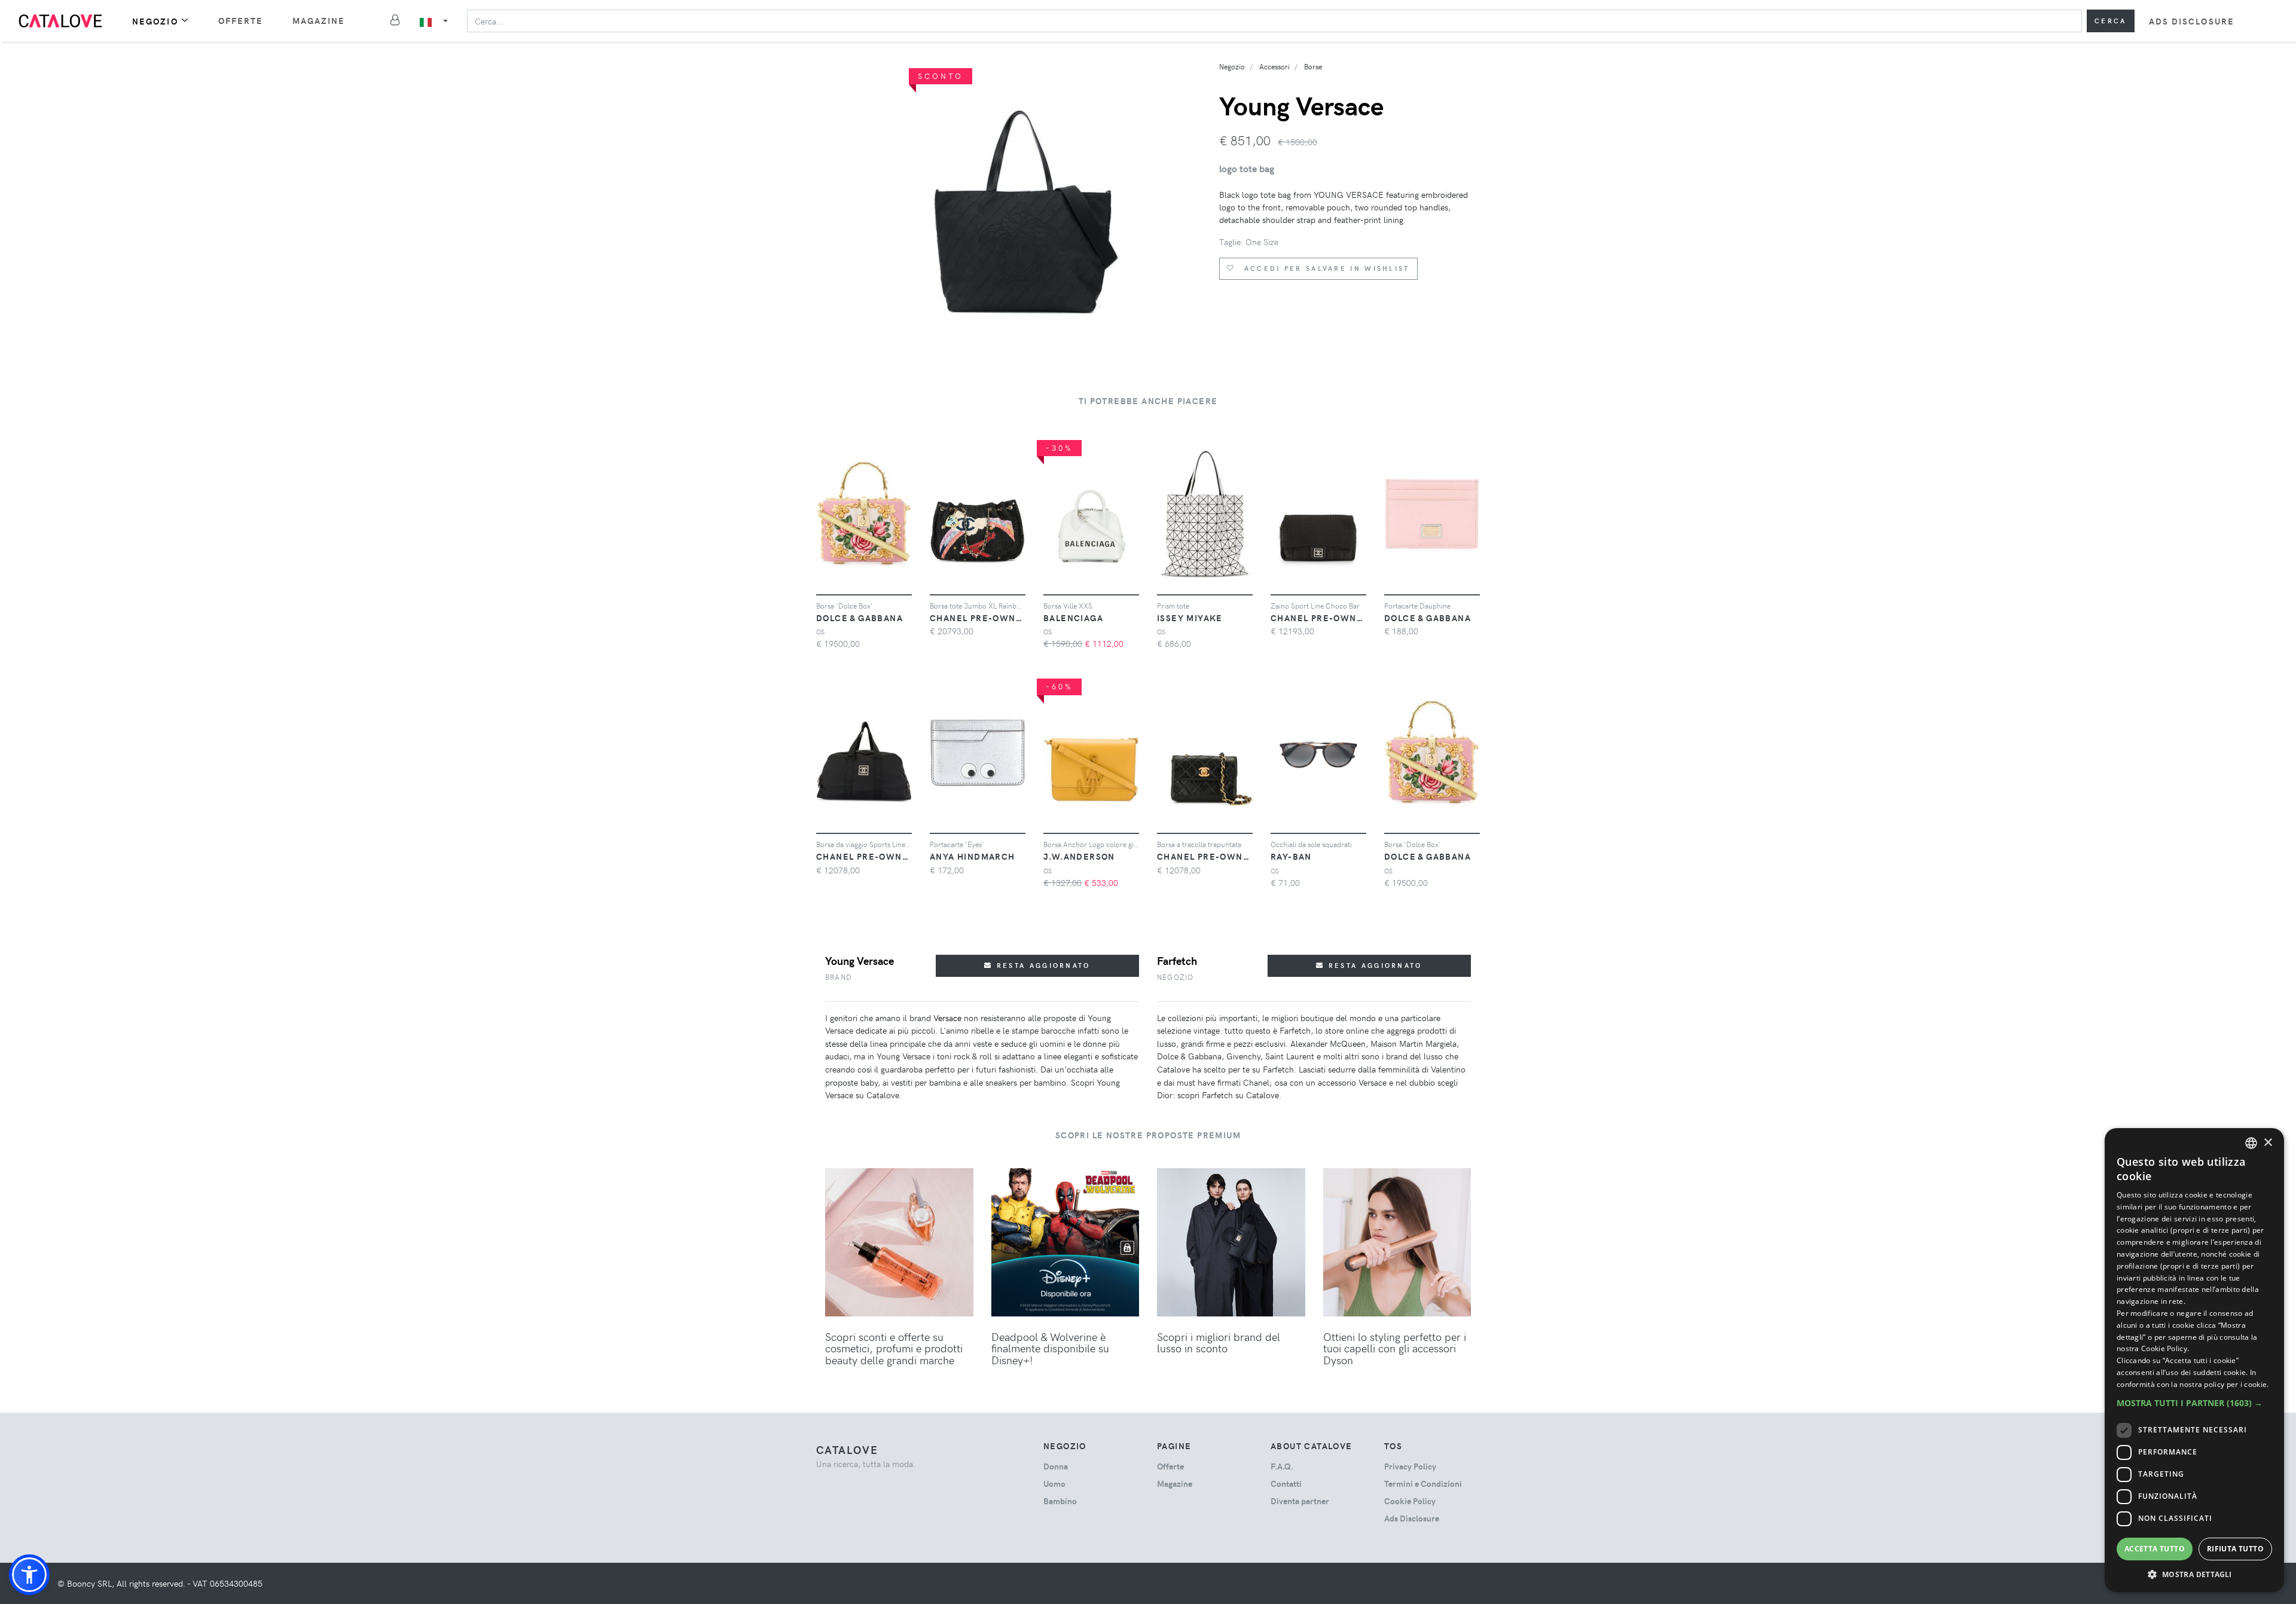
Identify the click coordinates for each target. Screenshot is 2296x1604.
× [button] (2268, 1143)
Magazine (319, 21)
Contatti (1286, 1484)
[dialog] (2194, 1360)
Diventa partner (1300, 1501)
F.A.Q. (1282, 1466)
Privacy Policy (1410, 1466)
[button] (29, 1575)
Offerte (241, 21)
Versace (947, 1018)
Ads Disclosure (2192, 21)
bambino (1060, 1501)
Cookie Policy (1410, 1501)
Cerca (2111, 21)
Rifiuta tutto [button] (2235, 1549)
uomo (1054, 1484)
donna (1056, 1466)
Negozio (155, 21)
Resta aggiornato (1042, 965)
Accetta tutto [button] (2155, 1549)
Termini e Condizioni (1423, 1484)
